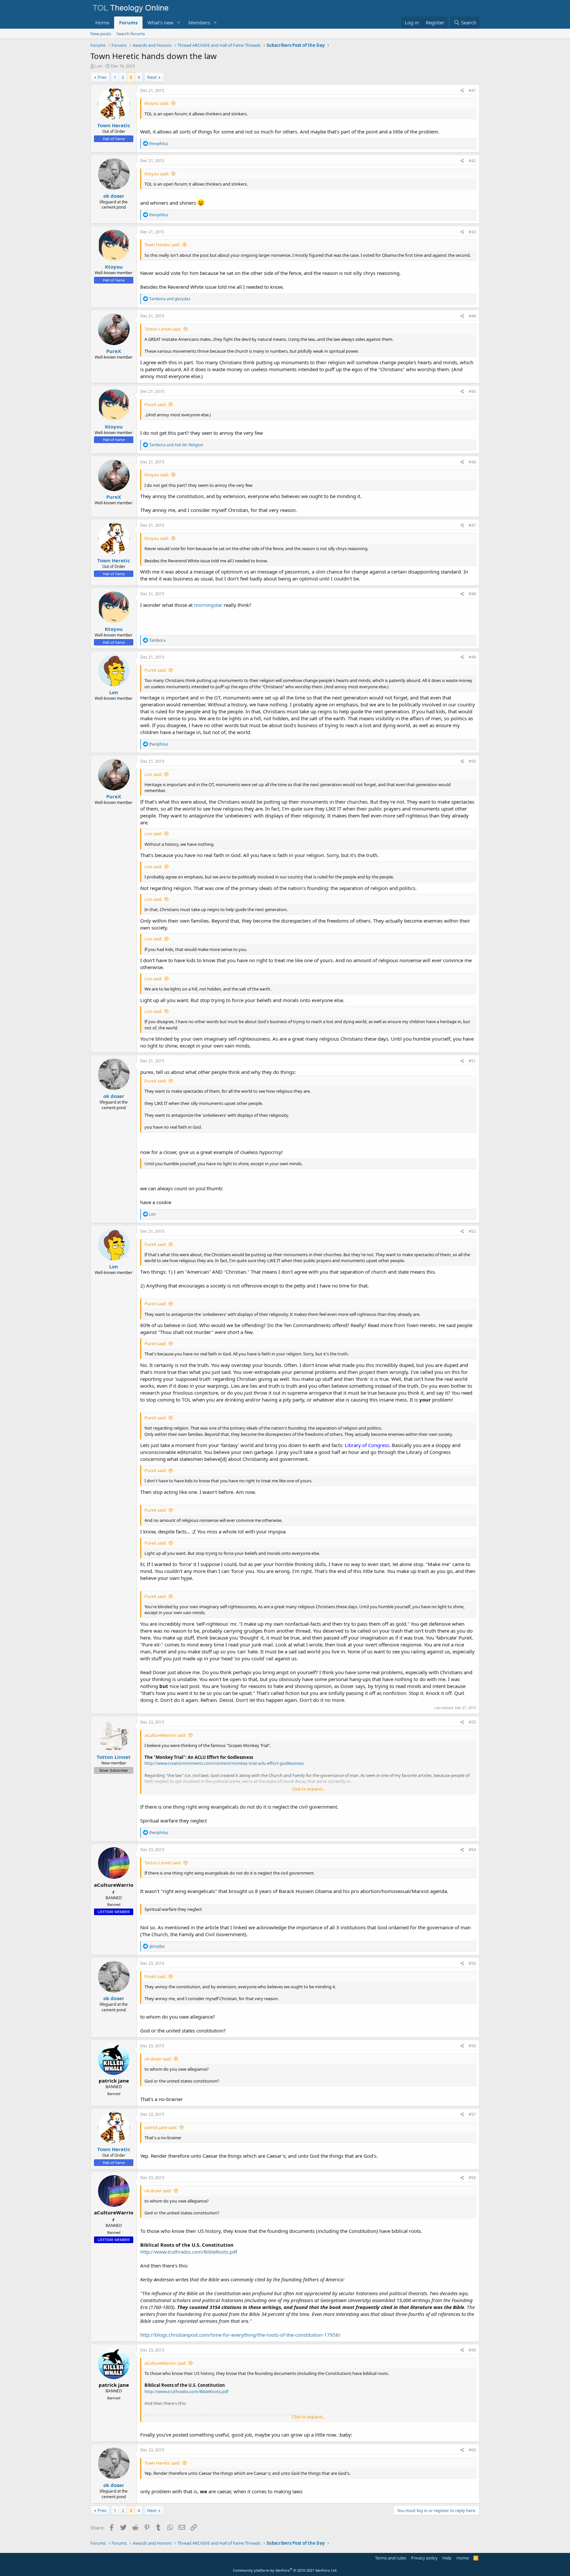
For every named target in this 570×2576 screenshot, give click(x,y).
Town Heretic (114, 125)
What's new (160, 22)
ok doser (114, 196)
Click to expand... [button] (308, 1789)
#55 (472, 1963)
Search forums (131, 34)
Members (199, 22)
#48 (472, 594)
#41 (472, 90)
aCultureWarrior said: (165, 1735)
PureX (114, 351)
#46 (472, 462)
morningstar (208, 605)
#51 (472, 1061)
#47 (472, 525)
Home (102, 22)
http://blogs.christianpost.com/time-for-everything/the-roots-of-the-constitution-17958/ (240, 2335)
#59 (472, 2350)
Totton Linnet (114, 1757)
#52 (472, 1231)
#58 (472, 2178)
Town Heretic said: (162, 245)
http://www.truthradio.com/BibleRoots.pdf (189, 2252)
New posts (101, 34)
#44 (472, 316)
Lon (99, 66)
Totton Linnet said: (163, 329)
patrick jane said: (161, 2127)
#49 (472, 657)
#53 (472, 1722)
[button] (179, 23)
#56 (472, 2046)
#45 (472, 391)
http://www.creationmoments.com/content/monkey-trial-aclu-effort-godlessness (224, 1763)
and (170, 299)
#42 (472, 161)
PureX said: (155, 404)
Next (152, 77)
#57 (472, 2114)
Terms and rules (391, 2558)
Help (447, 2558)
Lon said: (153, 774)
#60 (472, 2450)
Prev (102, 77)
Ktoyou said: (157, 103)
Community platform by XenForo (285, 2570)
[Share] (462, 91)
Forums (128, 22)
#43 (472, 232)
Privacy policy (424, 2558)
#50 (472, 761)
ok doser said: (158, 2059)
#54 (472, 1850)
